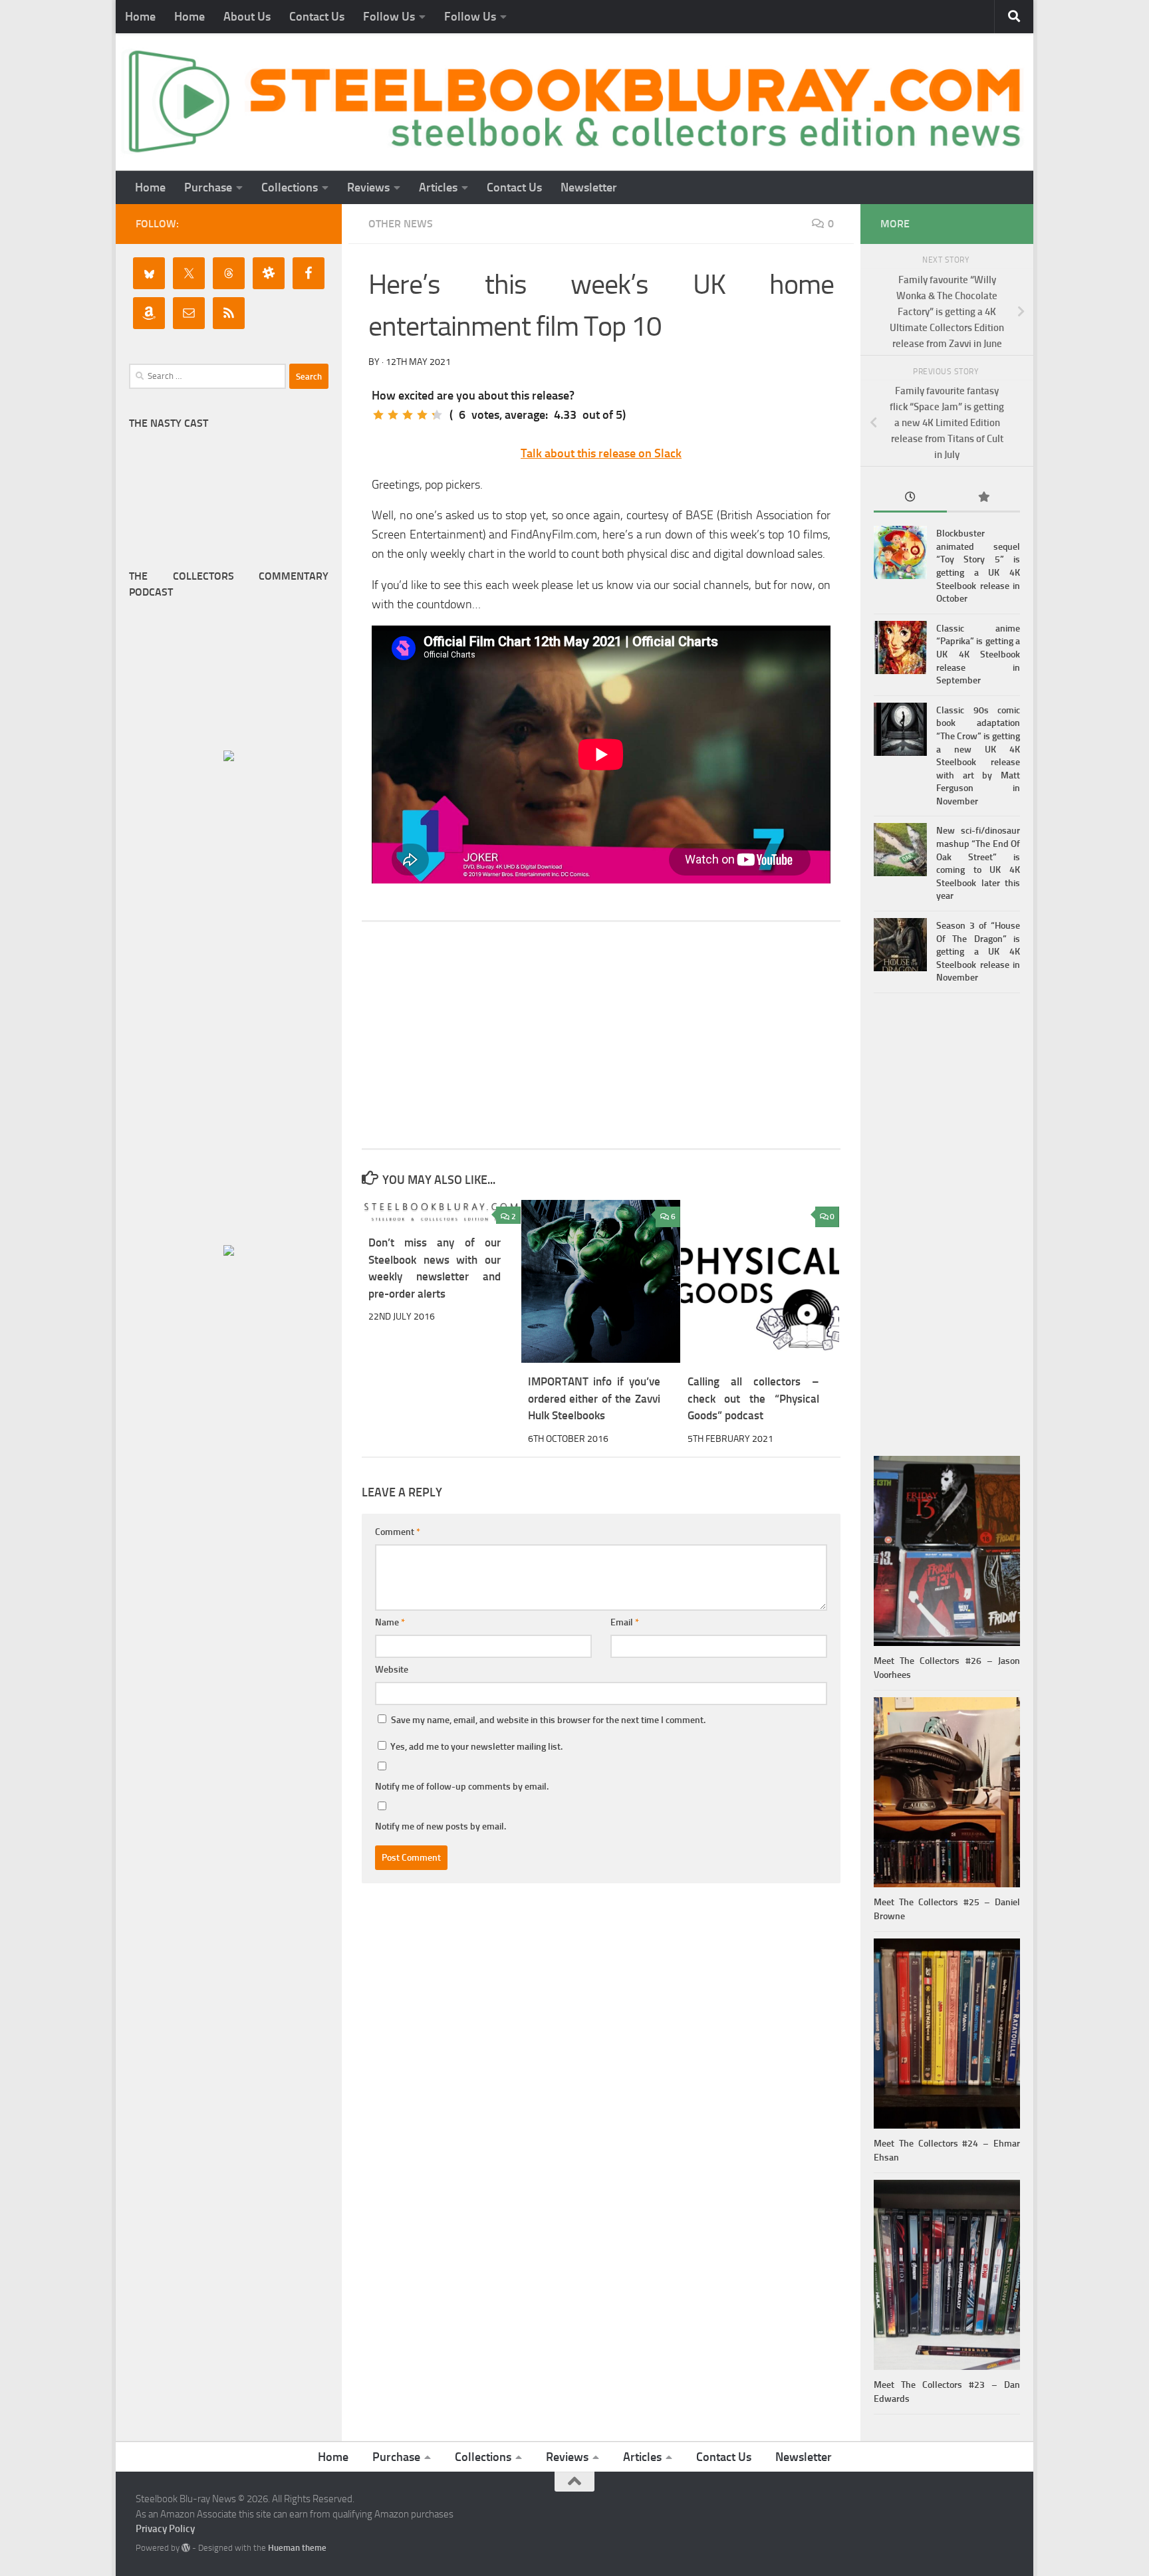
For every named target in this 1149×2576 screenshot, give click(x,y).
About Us (247, 17)
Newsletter (589, 187)
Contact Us (317, 17)
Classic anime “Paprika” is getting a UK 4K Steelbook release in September (978, 654)
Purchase (208, 187)
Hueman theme (297, 2548)
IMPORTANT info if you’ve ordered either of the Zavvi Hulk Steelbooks (594, 1398)
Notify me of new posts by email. (441, 1826)
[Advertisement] (601, 1035)
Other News (401, 224)
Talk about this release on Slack (601, 453)
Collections (290, 187)
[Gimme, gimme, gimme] (437, 415)
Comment (398, 1532)
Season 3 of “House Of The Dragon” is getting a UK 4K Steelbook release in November (978, 952)
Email (625, 1622)
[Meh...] (378, 415)
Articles (438, 187)
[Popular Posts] (983, 498)
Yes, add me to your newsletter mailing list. (475, 1747)
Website (392, 1670)
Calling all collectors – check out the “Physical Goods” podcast (754, 1398)
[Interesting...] (408, 415)
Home (140, 17)
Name (390, 1622)
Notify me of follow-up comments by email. (462, 1787)
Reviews (368, 187)
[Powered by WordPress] (186, 2548)
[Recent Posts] (910, 498)
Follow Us (389, 17)
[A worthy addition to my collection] (422, 415)
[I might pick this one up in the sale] (393, 415)
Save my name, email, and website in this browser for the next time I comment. (548, 1720)
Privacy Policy (165, 2529)
